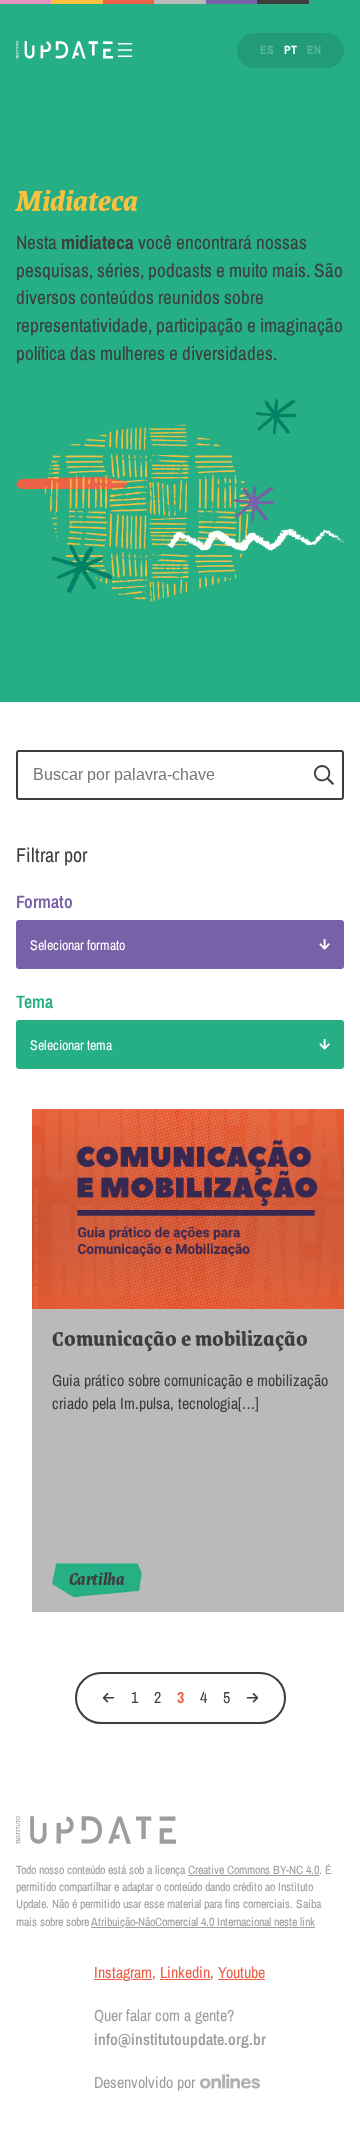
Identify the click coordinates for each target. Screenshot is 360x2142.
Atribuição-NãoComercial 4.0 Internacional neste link (203, 1922)
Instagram (123, 1972)
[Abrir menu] (125, 50)
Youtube (241, 1972)
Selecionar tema (71, 1045)
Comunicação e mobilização (180, 1338)
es (267, 50)
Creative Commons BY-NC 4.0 (253, 1870)
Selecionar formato (77, 945)
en (314, 50)
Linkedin (185, 1972)
